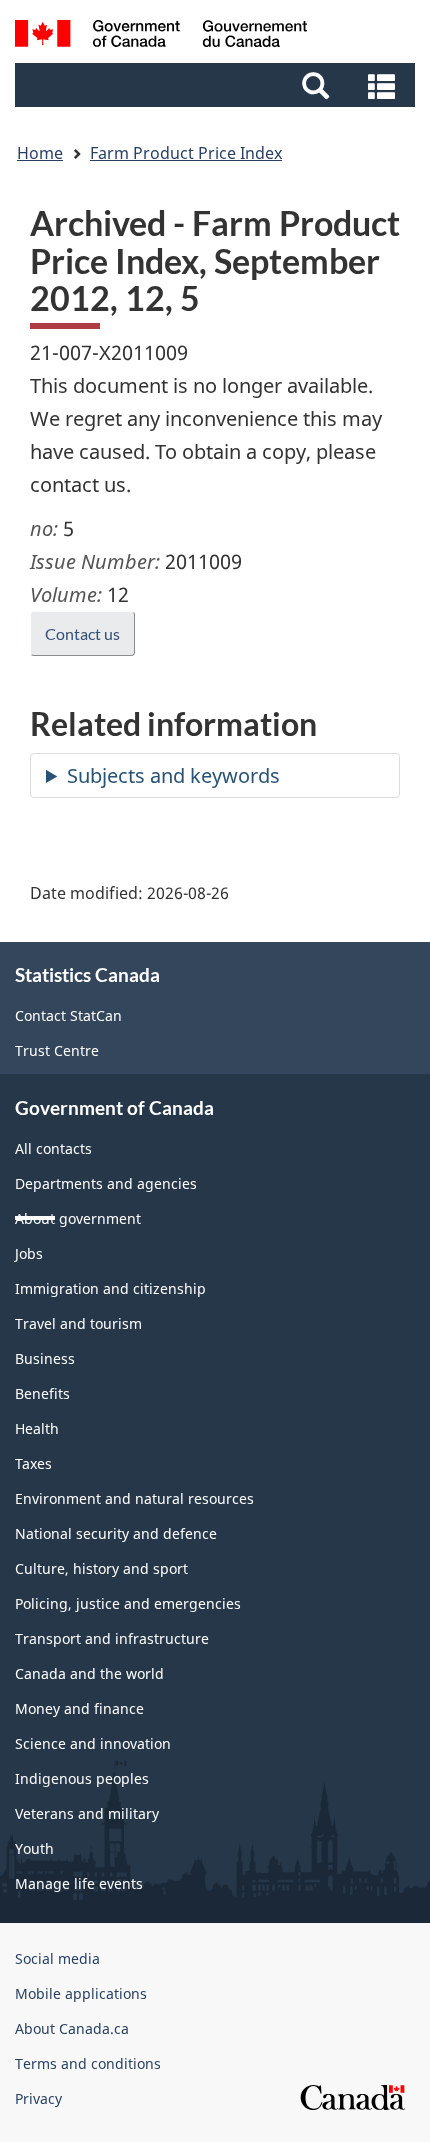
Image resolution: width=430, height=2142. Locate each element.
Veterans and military (87, 1813)
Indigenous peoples (82, 1778)
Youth (34, 1848)
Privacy (38, 2098)
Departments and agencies (106, 1183)
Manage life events (79, 1883)
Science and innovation (93, 1743)
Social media (57, 1958)
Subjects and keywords (173, 775)
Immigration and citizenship (110, 1288)
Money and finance (79, 1708)
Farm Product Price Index (186, 153)
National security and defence (116, 1533)
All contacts (53, 1148)
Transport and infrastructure (112, 1638)
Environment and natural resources (134, 1498)
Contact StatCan (68, 1015)
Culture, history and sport (101, 1568)
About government (78, 1218)
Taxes (33, 1463)
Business (45, 1358)
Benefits (42, 1393)
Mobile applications (81, 1993)
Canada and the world (89, 1673)
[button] (217, 85)
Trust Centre (57, 1050)
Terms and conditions (88, 2063)
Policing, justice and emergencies (128, 1603)
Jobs (29, 1253)
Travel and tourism (78, 1323)
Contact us (82, 633)
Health (37, 1428)
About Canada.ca (72, 2028)
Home (40, 153)
